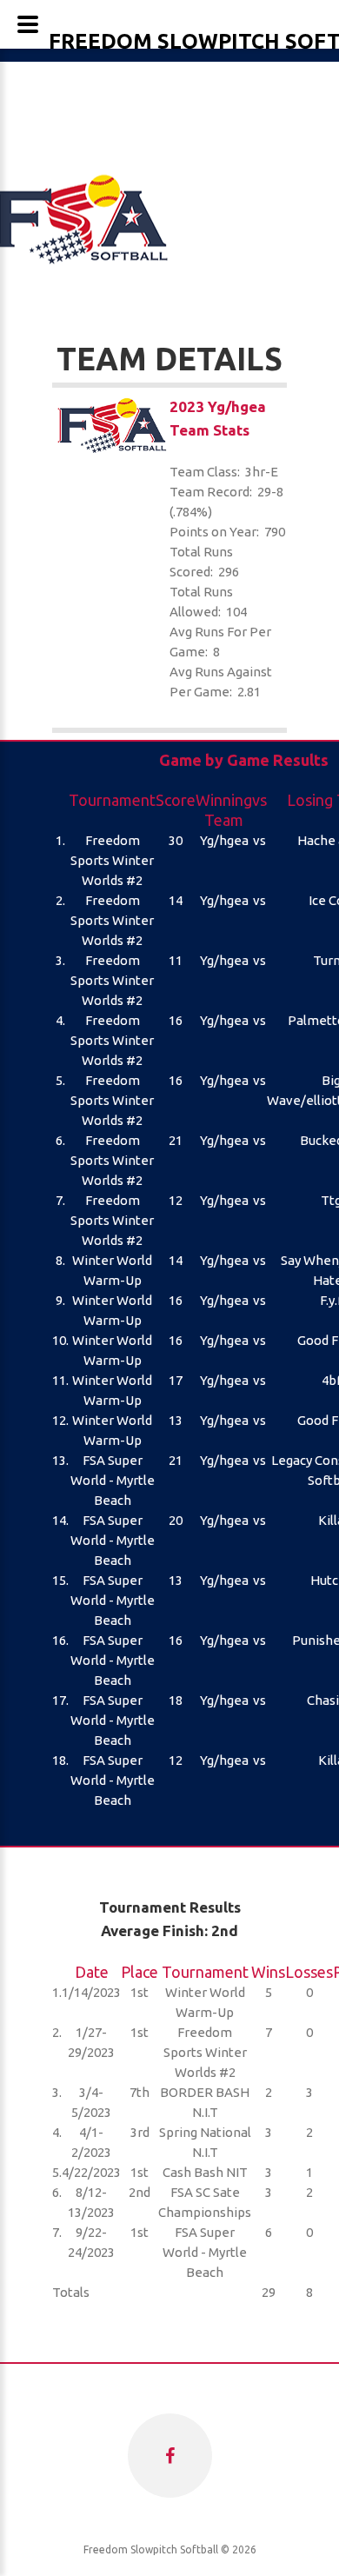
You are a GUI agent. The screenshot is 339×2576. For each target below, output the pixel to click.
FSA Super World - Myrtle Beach (113, 1480)
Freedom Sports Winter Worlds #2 (112, 860)
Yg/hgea (224, 840)
